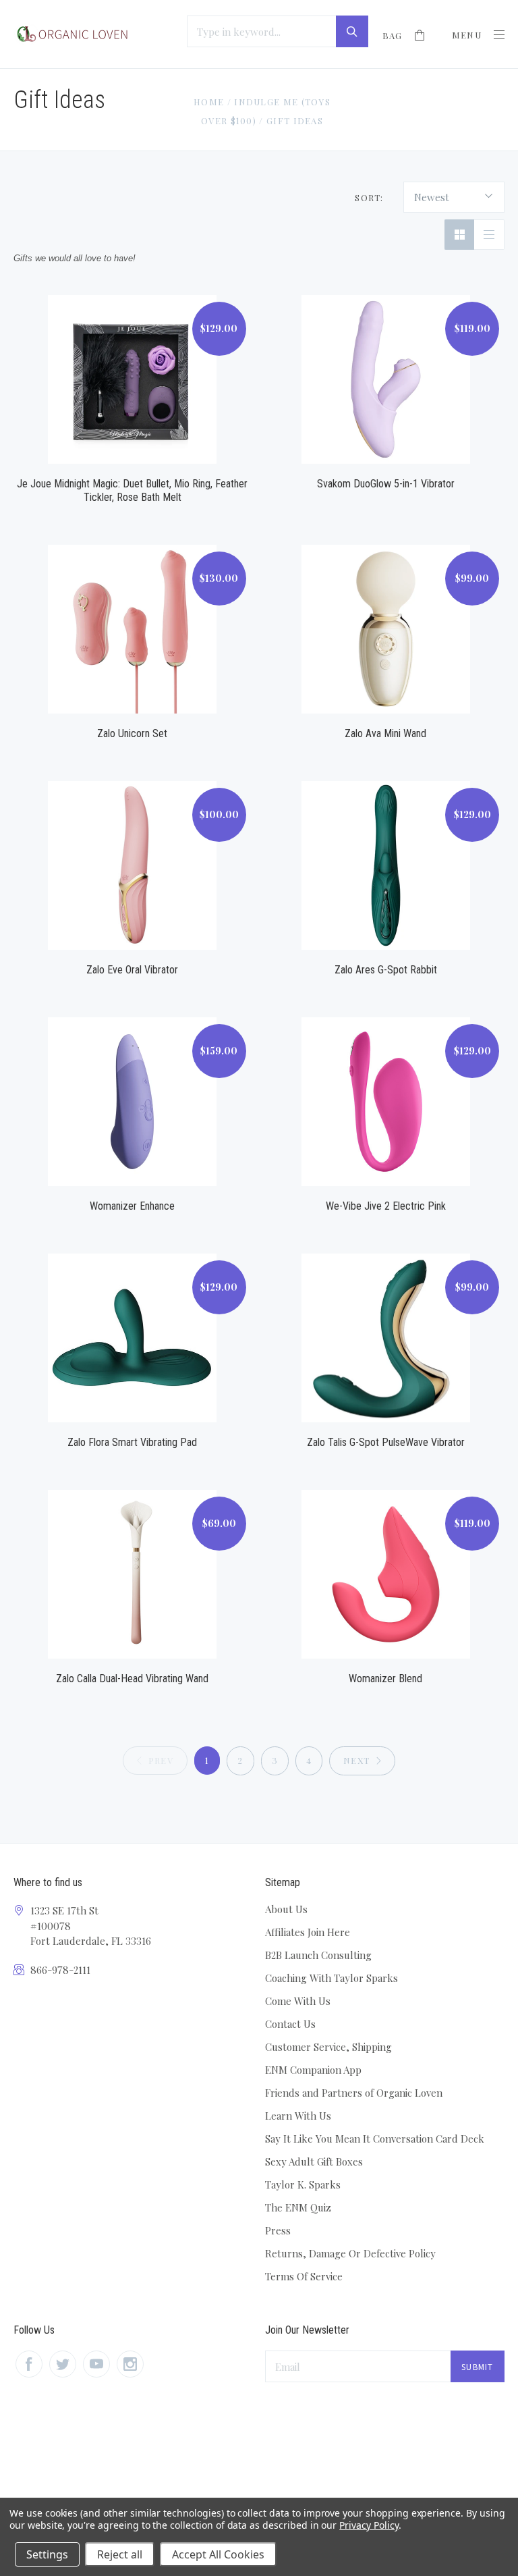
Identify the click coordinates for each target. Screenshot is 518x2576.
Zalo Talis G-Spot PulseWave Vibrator (386, 1442)
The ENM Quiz (298, 2207)
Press (278, 2230)
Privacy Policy (369, 2525)
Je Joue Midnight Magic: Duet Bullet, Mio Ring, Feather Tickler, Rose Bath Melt (132, 490)
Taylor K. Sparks (303, 2184)
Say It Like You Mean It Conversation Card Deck (375, 2139)
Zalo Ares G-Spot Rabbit (386, 970)
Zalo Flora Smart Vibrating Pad (132, 1442)
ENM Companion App (313, 2070)
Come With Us (298, 2001)
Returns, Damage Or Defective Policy (350, 2253)
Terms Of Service (304, 2276)
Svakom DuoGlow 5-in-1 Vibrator (386, 484)
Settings (47, 2554)
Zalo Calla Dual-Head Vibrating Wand (132, 1679)
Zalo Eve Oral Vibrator (132, 970)
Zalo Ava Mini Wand (385, 733)
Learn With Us (298, 2116)
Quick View (132, 364)
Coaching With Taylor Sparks (332, 1978)
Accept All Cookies (218, 2554)
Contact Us (290, 2024)
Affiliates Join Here (308, 1932)
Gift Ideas (295, 120)
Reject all (120, 2554)
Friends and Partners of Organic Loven (354, 2093)
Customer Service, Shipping (328, 2047)
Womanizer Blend (385, 1679)
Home (209, 102)
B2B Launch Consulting (318, 1955)
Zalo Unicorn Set (132, 733)
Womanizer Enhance (132, 1206)
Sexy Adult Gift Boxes (314, 2162)
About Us (286, 1909)
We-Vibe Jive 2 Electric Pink (386, 1206)
